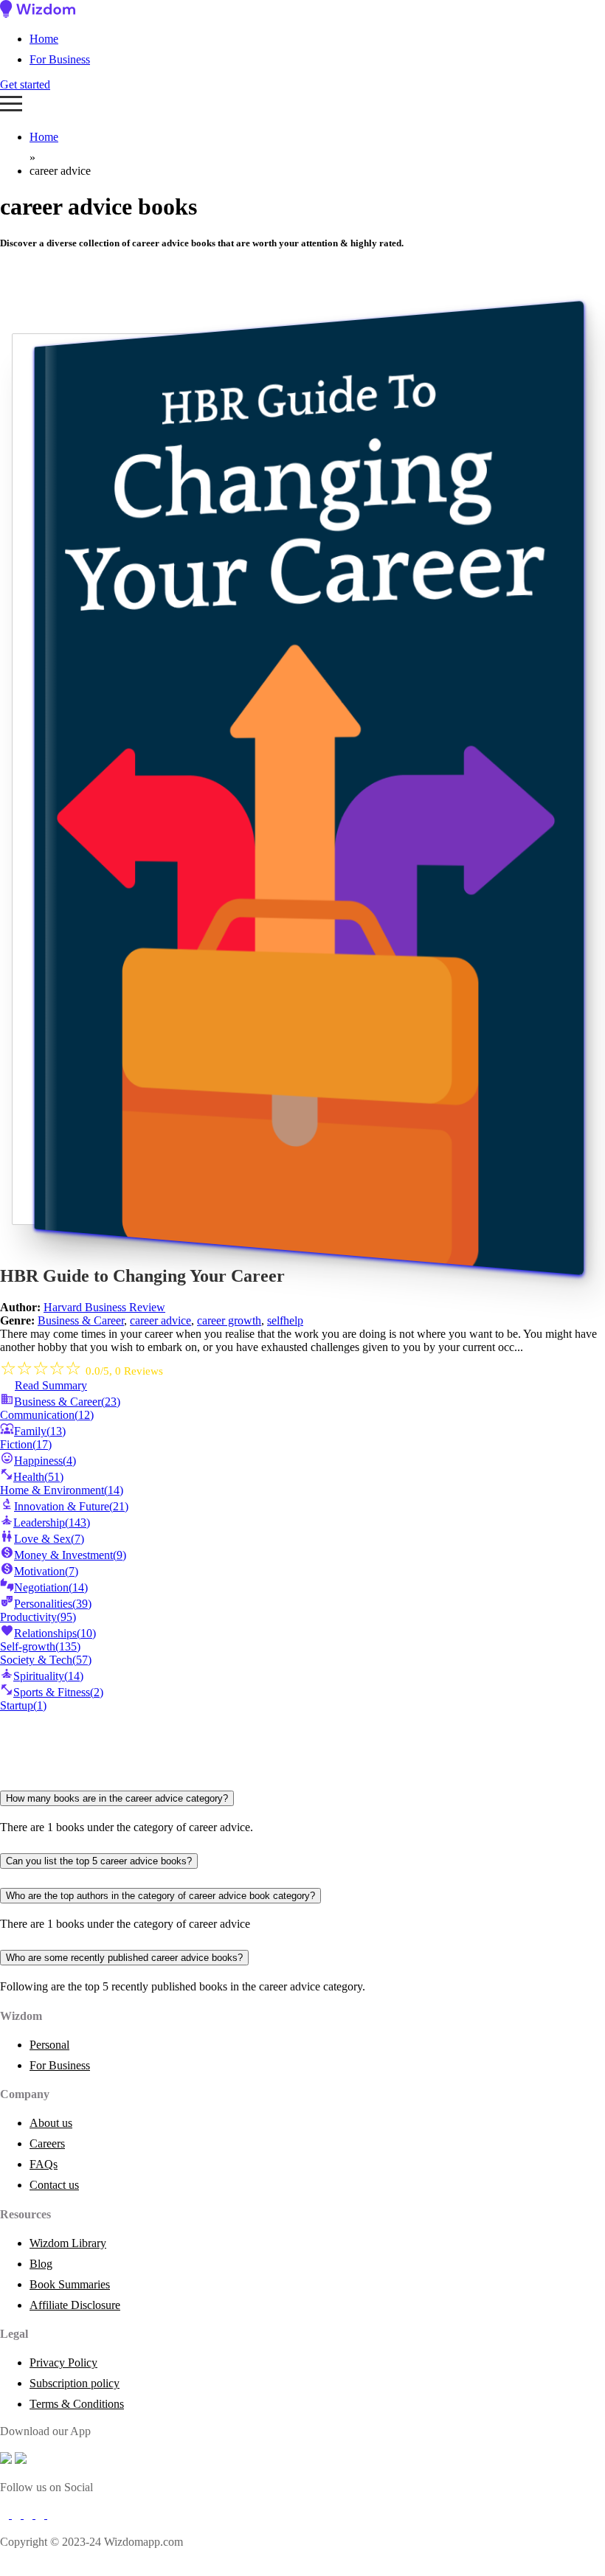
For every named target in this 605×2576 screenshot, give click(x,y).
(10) (55, 1633)
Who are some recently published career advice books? (124, 1958)
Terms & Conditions (77, 2404)
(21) (71, 1506)
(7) (49, 1539)
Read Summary (51, 1385)
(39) (53, 1604)
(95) (38, 1617)
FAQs (44, 2164)
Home (44, 39)
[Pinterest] (52, 2514)
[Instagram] (30, 2514)
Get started (25, 84)
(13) (40, 1431)
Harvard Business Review (104, 1307)
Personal (49, 2045)
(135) (40, 1646)
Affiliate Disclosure (75, 2305)
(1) (23, 1705)
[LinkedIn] (41, 2514)
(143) (52, 1523)
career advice (160, 1320)
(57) (46, 1660)
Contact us (54, 2185)
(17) (26, 1444)
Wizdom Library (68, 2243)
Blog (41, 2264)
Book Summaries (70, 2284)
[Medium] (18, 2514)
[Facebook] (6, 2514)
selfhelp (285, 1320)
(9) (70, 1555)
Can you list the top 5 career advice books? (99, 1861)
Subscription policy (75, 2383)
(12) (47, 1415)
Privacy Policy (63, 2363)
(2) (58, 1692)
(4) (45, 1461)
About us (51, 2123)
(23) (67, 1402)
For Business (60, 59)
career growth (229, 1320)
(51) (38, 1477)
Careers (47, 2143)
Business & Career (81, 1320)
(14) (62, 1490)
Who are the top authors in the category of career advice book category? (160, 1896)
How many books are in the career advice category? (117, 1798)
